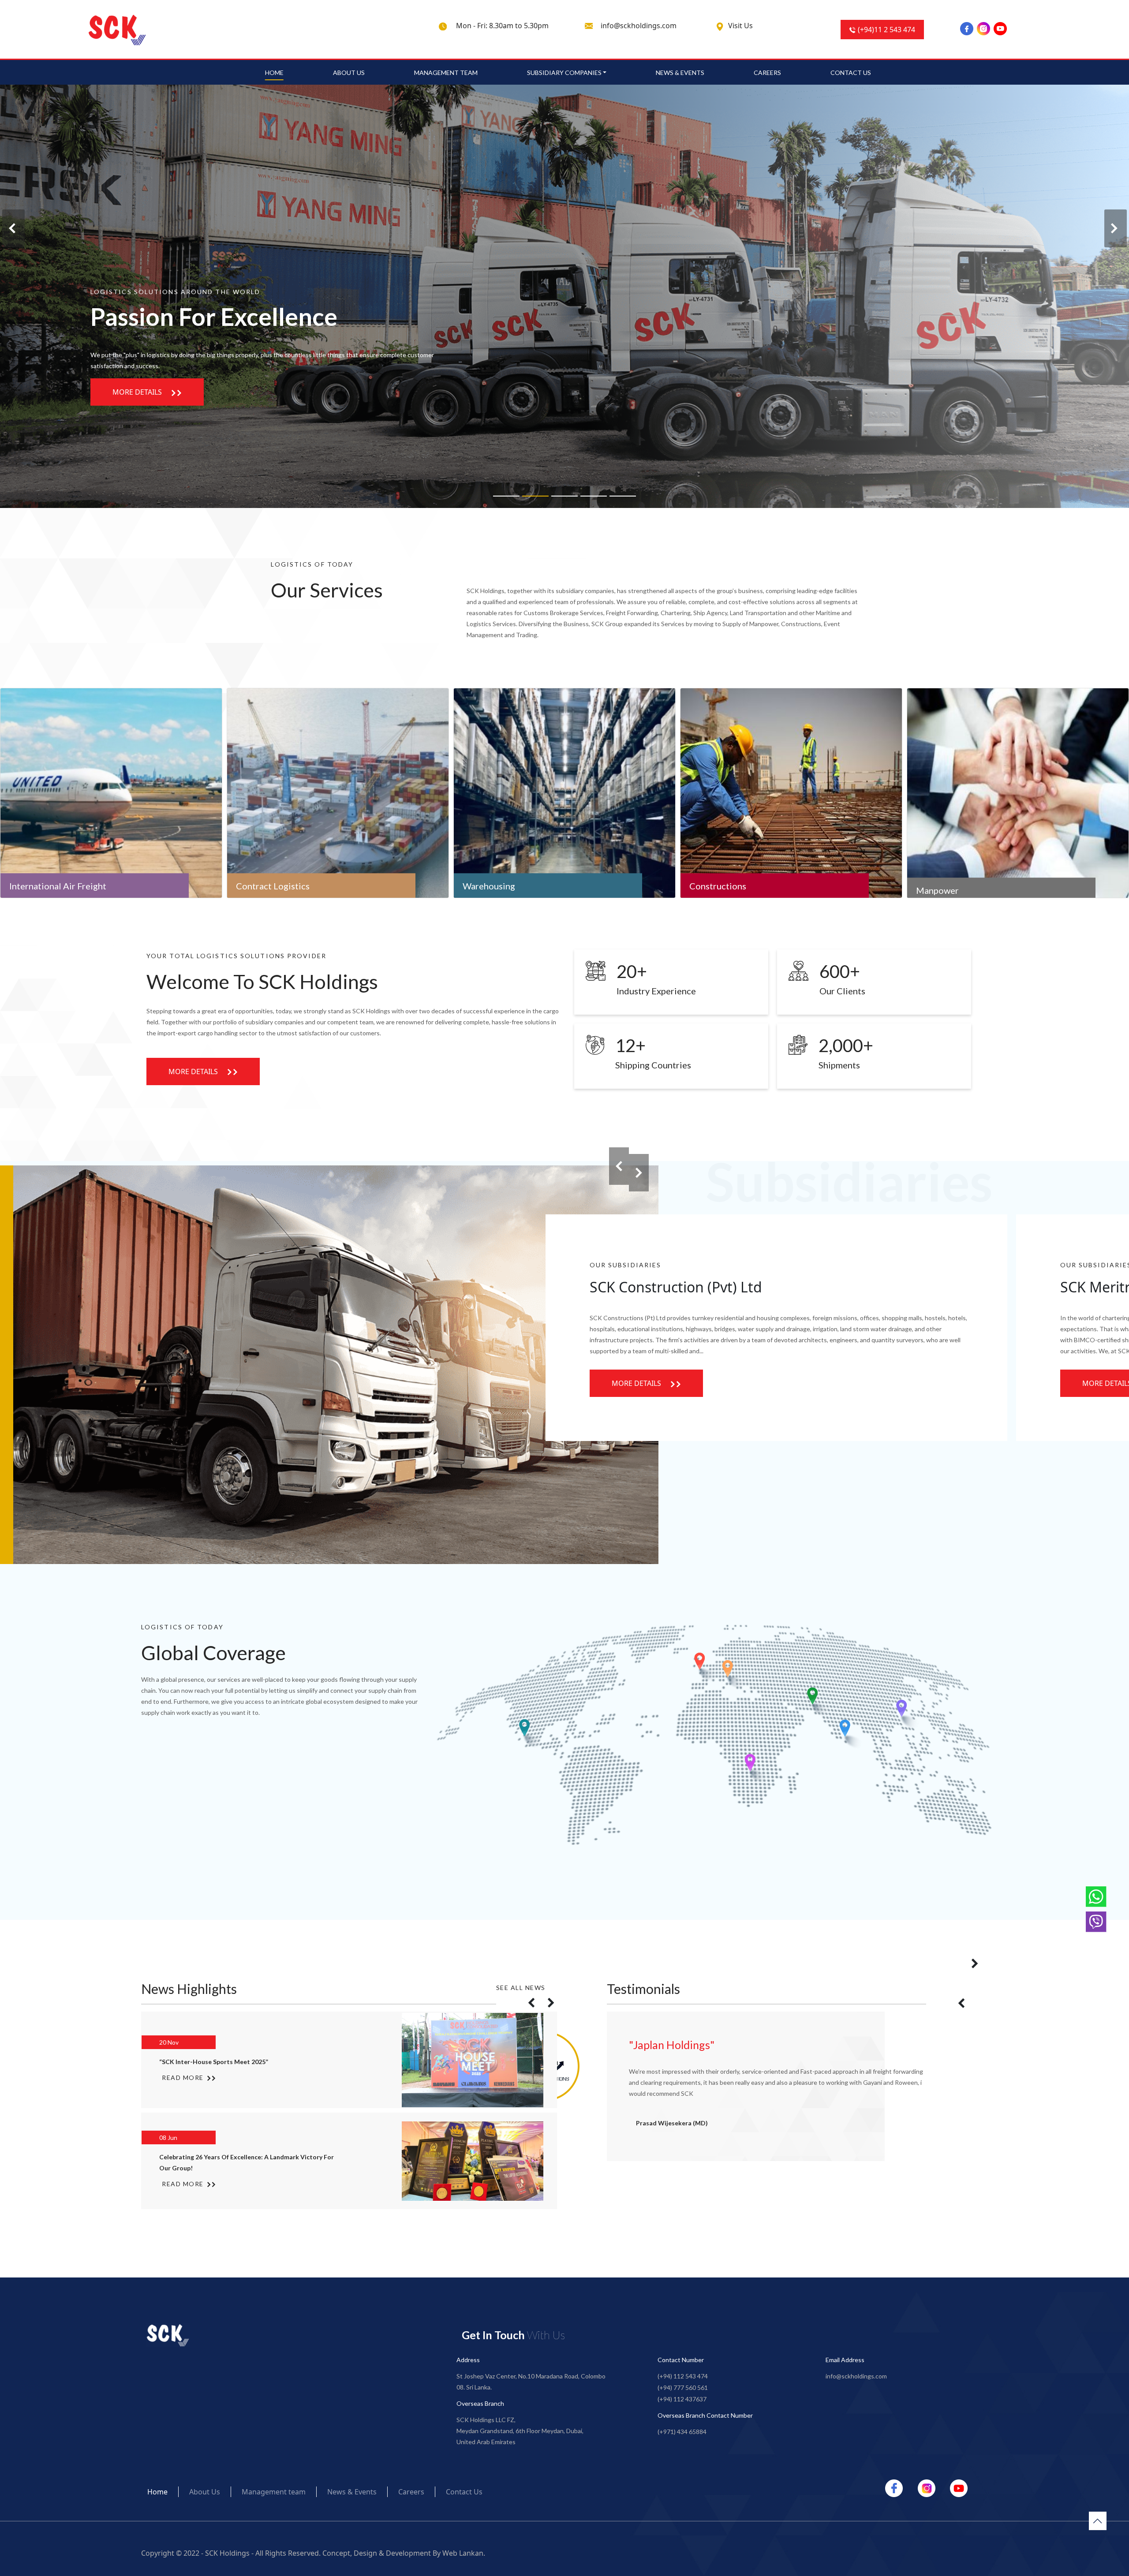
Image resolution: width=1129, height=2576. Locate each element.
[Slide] (506, 496)
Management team (446, 73)
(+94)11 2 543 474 (886, 30)
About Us (349, 73)
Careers (767, 73)
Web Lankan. (464, 2553)
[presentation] (13, 228)
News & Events (680, 73)
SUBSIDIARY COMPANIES (564, 73)
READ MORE (184, 2083)
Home (274, 73)
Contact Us (851, 73)
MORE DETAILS (138, 392)
